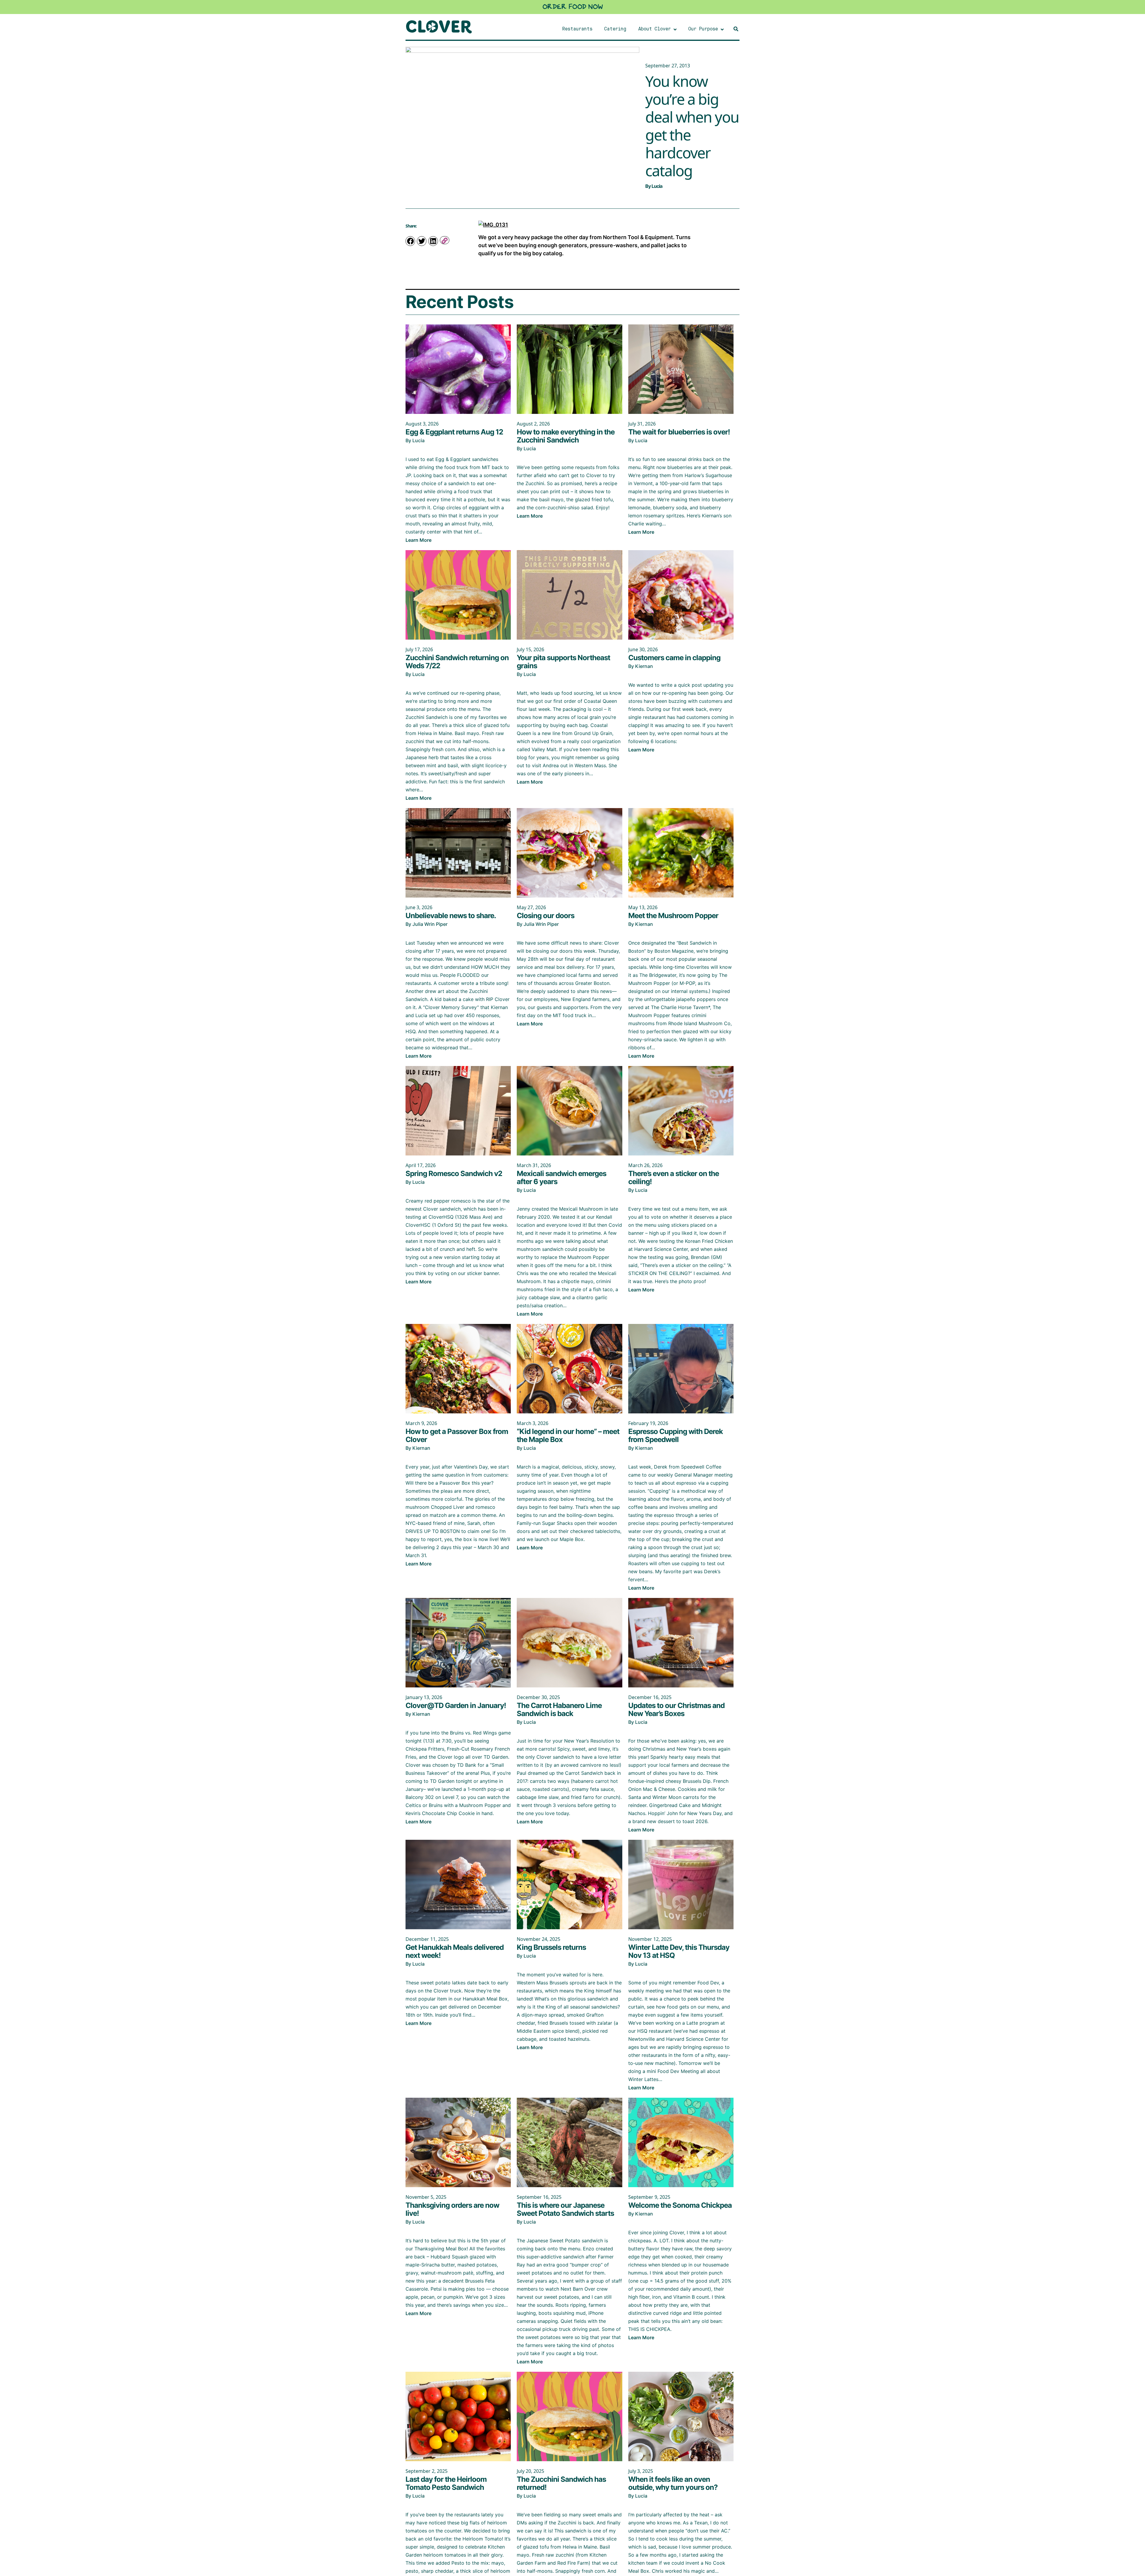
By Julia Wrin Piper (427, 924)
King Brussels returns (551, 1947)
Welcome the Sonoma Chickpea (680, 2205)
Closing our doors (546, 916)
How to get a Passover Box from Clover (457, 1435)
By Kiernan (641, 666)
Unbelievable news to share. (451, 916)
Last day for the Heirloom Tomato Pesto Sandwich (446, 2483)
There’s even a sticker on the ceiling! (674, 1178)
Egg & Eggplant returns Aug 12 (454, 432)
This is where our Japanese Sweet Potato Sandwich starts (565, 2209)
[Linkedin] (433, 241)
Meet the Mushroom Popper (673, 916)
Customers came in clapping (674, 658)
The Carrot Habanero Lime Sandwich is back (559, 1709)
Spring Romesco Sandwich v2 (454, 1173)
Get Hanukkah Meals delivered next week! (455, 1951)
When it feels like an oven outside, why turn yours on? (674, 2483)
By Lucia (654, 186)
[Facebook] (410, 241)
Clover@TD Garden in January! (456, 1705)
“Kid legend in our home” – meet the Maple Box (568, 1435)
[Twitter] (422, 241)
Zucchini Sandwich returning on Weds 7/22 (457, 662)
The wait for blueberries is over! (679, 432)
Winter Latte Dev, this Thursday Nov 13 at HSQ (679, 1951)
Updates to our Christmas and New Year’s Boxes (676, 1709)
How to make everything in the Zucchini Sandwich (566, 436)
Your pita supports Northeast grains (563, 662)
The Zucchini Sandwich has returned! (561, 2483)
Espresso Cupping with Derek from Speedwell (676, 1435)
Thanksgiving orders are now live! (452, 2209)
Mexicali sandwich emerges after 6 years (561, 1178)
